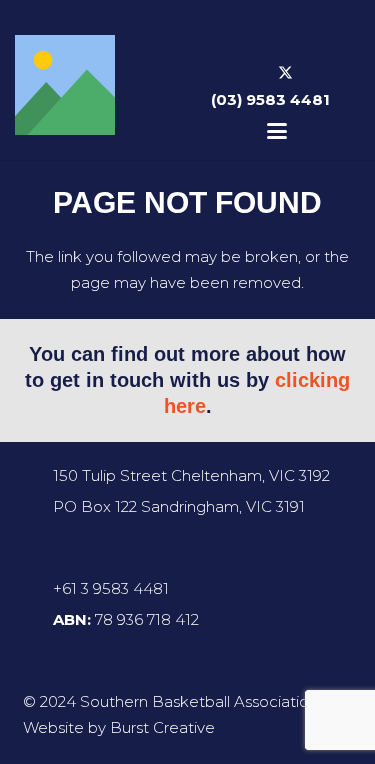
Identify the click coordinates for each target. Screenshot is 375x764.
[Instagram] (255, 74)
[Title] (65, 85)
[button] (277, 131)
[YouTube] (315, 74)
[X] (285, 74)
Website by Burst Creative (119, 727)
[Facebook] (225, 74)
